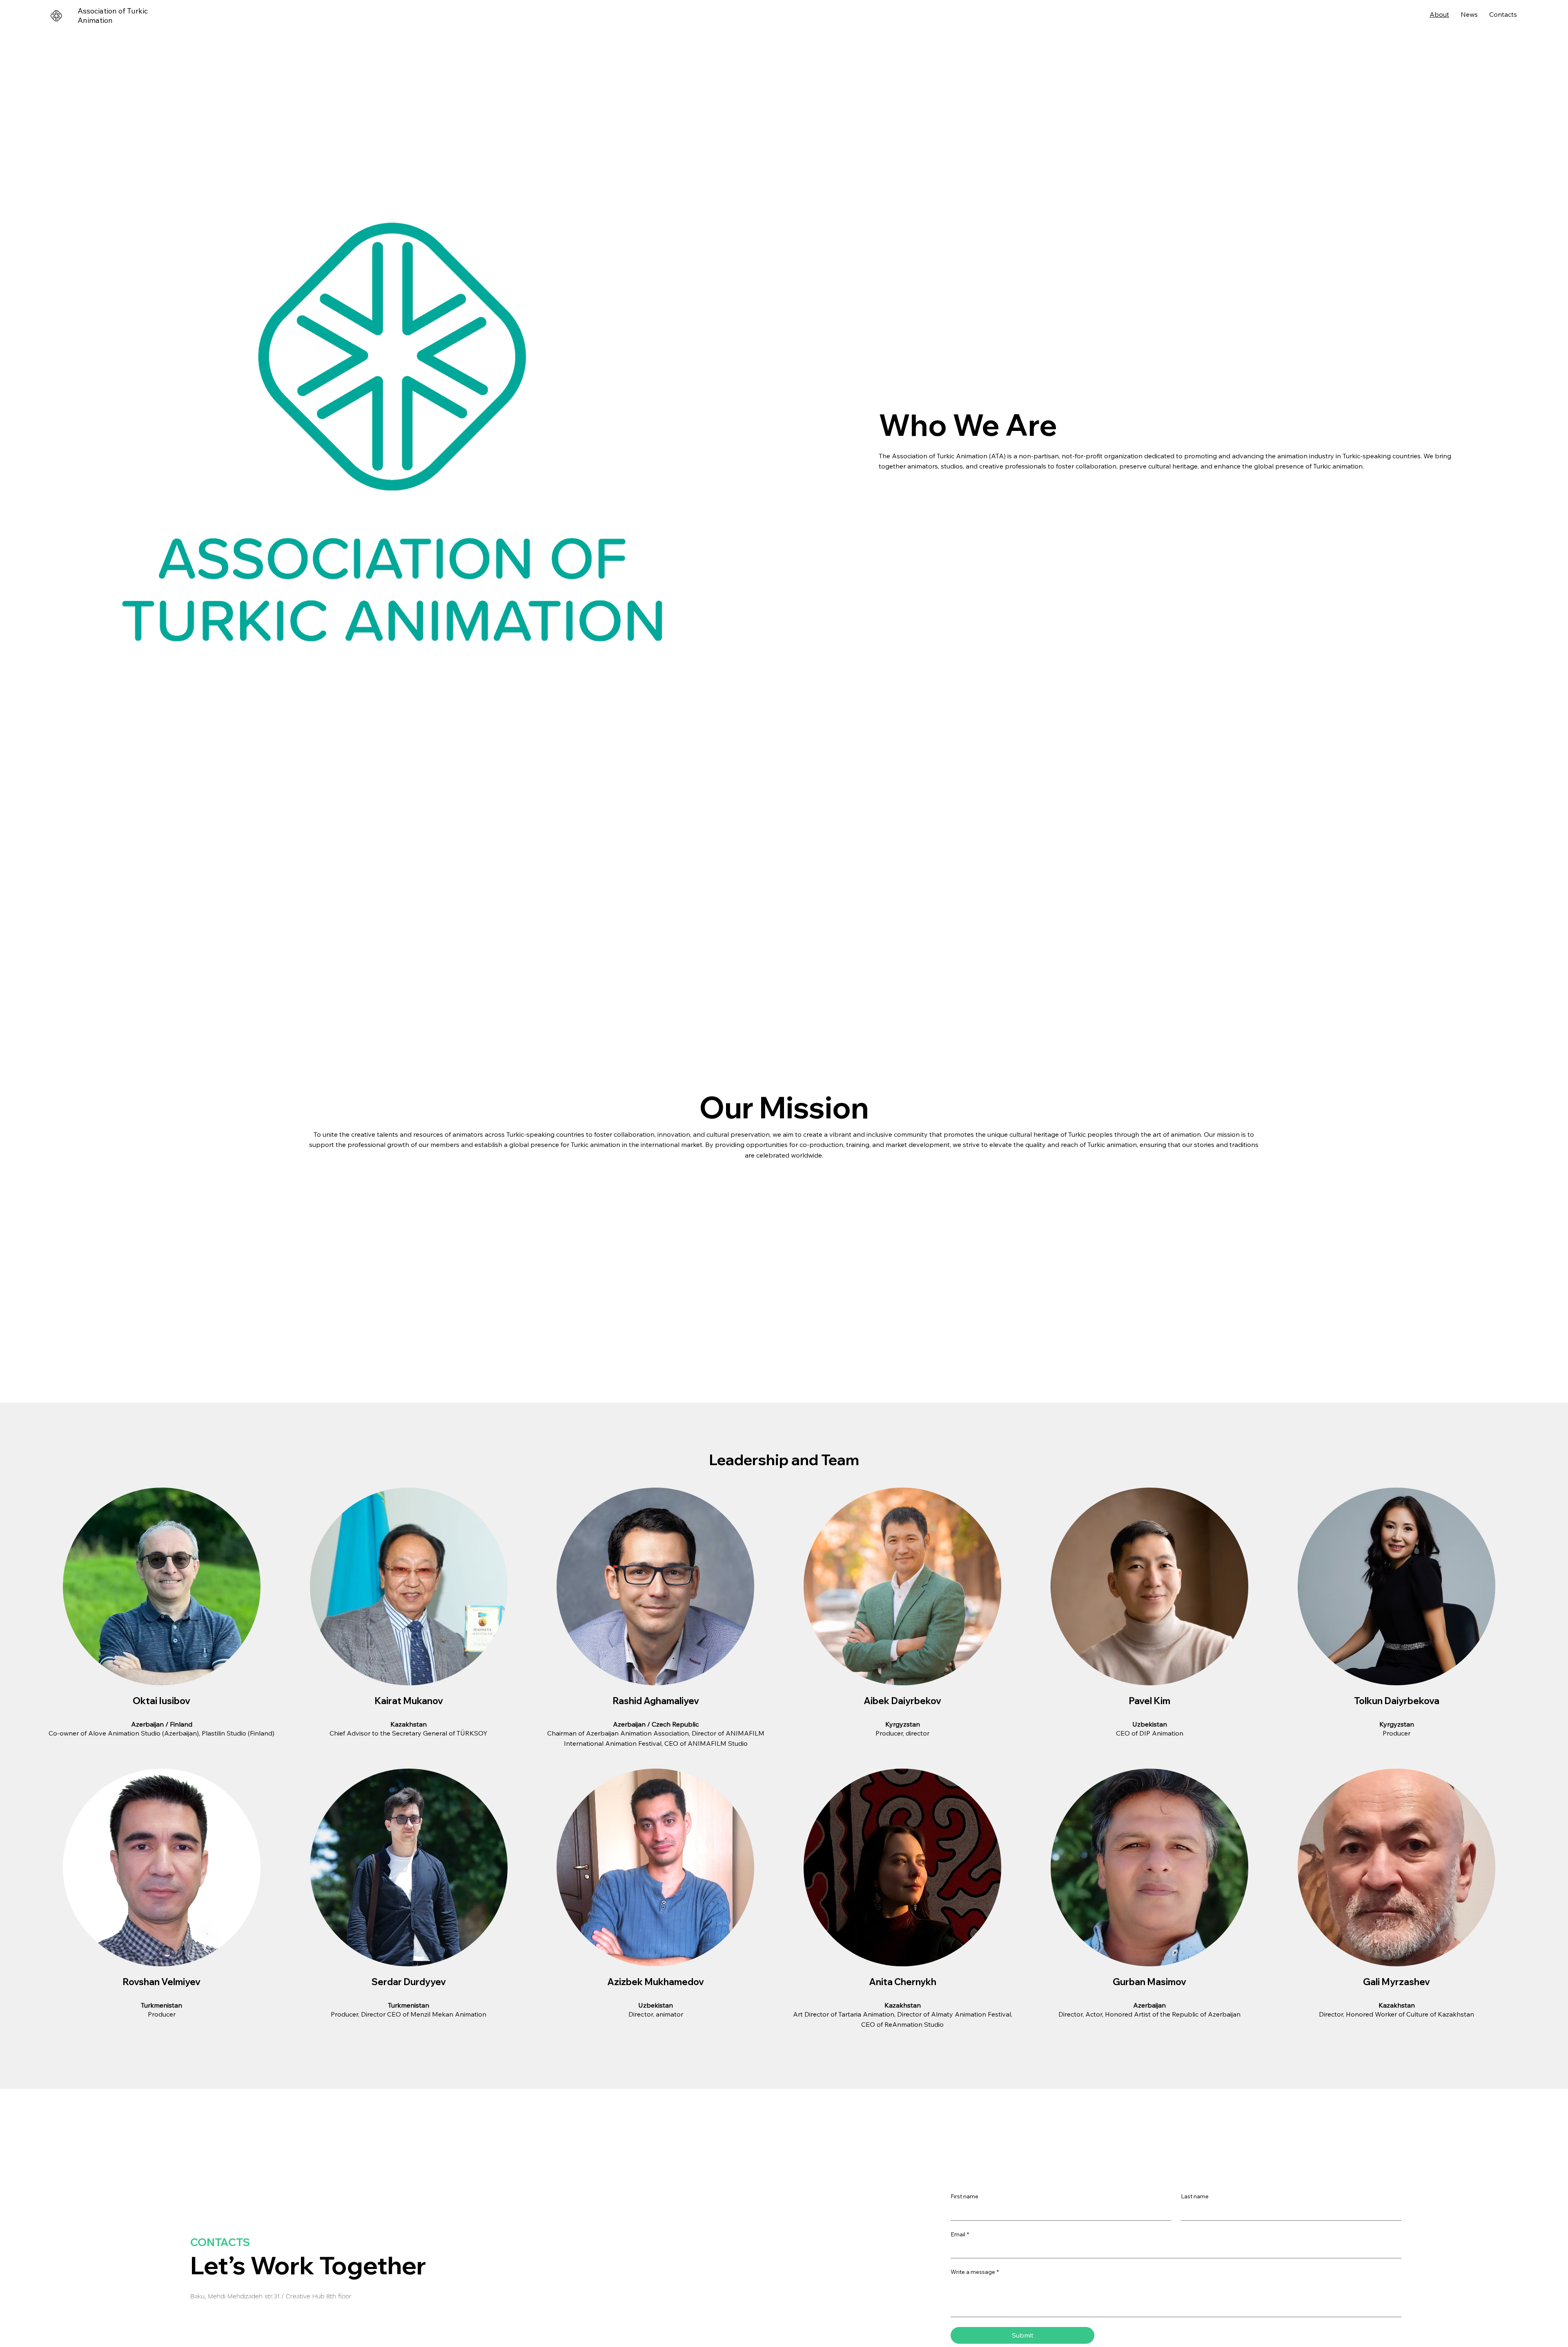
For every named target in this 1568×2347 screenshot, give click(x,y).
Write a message (975, 2272)
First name (964, 2196)
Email (960, 2234)
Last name (1195, 2196)
